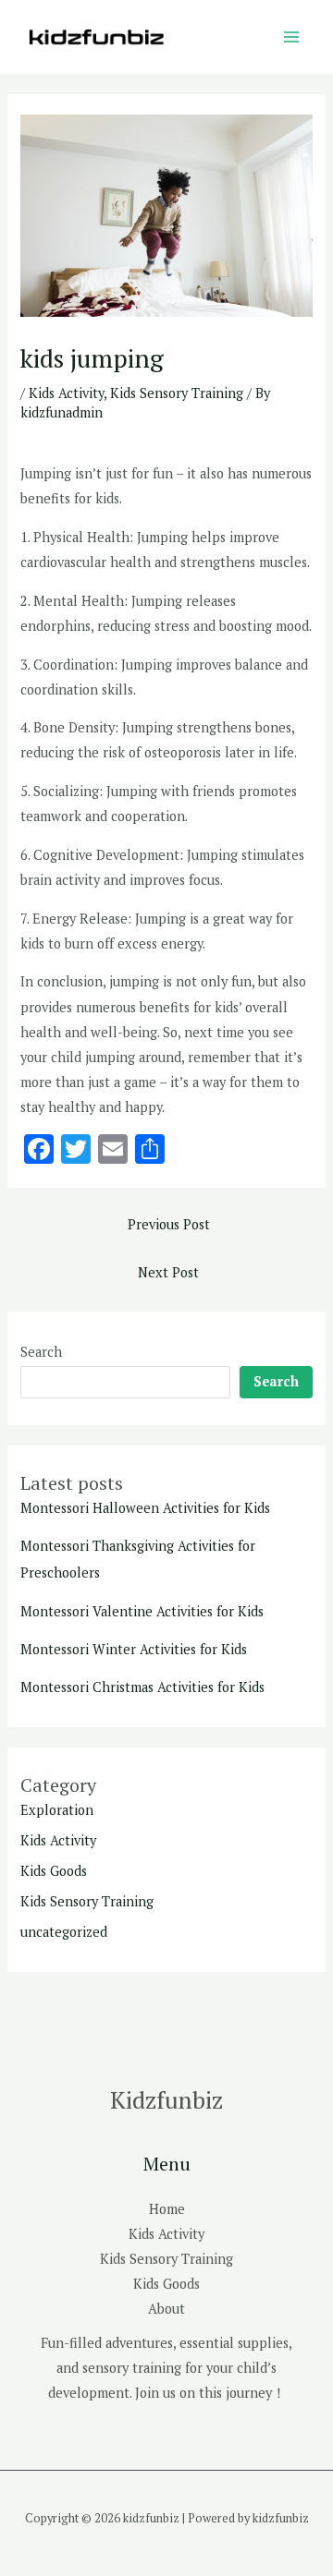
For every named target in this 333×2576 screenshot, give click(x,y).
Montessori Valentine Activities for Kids (142, 1611)
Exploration (57, 1810)
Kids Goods (54, 1871)
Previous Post (169, 1224)
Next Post (168, 1272)
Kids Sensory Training (177, 393)
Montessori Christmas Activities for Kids (142, 1687)
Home (167, 2209)
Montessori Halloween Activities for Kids (145, 1508)
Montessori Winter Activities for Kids (134, 1649)
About (166, 2309)
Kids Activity (66, 393)
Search (41, 1352)
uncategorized (64, 1932)
